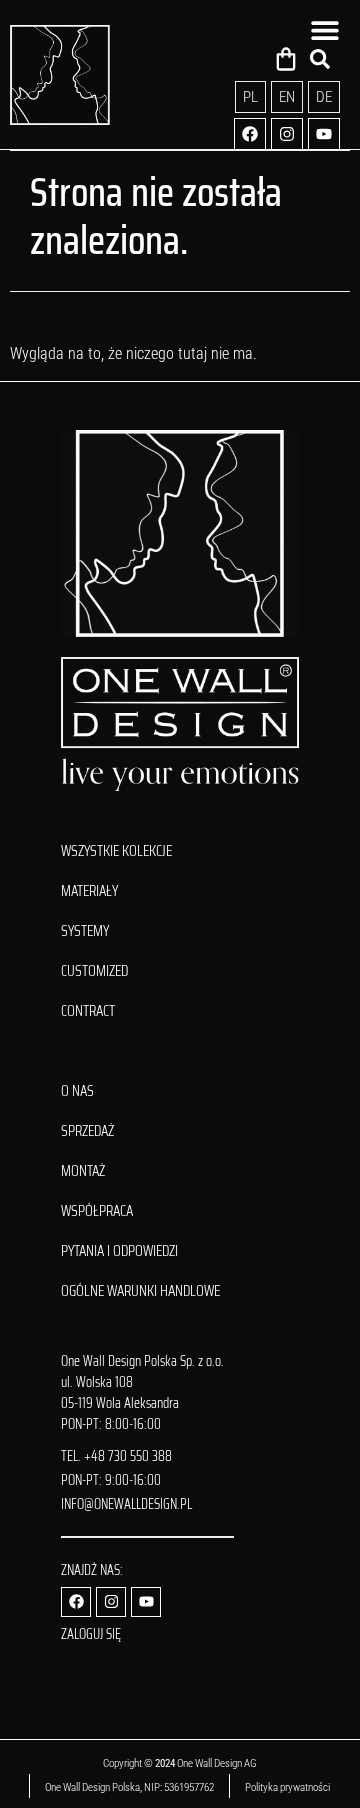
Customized (94, 971)
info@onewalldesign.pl (126, 1504)
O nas (77, 1091)
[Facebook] (250, 134)
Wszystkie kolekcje (116, 851)
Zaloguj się (91, 1634)
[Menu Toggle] (325, 30)
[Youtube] (324, 134)
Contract (88, 1011)
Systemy (85, 931)
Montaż (83, 1171)
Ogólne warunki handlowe (140, 1291)
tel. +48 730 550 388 (116, 1456)
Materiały (89, 891)
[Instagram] (287, 134)
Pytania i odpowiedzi (119, 1251)
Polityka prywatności (288, 1787)
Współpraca (97, 1211)
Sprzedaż (87, 1131)
